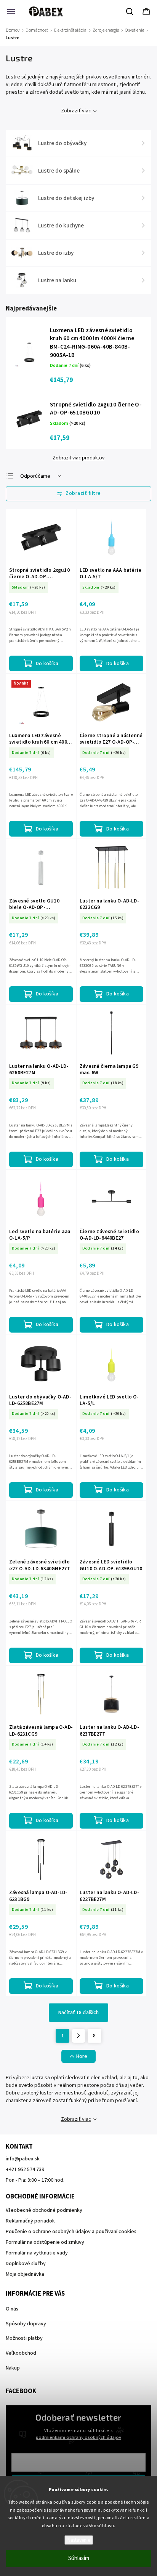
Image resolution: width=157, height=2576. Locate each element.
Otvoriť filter (78, 494)
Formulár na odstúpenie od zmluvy (45, 2242)
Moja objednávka (25, 2274)
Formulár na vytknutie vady (37, 2253)
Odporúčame (35, 476)
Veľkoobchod (21, 2353)
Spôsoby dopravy (26, 2324)
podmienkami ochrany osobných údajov (78, 2437)
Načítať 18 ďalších (78, 2013)
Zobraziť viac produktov (78, 458)
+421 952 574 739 (25, 2170)
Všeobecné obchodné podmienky (44, 2210)
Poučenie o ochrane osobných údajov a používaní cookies (71, 2232)
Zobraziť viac (76, 111)
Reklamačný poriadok (30, 2221)
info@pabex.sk (23, 2159)
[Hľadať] (130, 11)
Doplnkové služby (26, 2264)
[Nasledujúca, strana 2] (78, 2036)
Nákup (13, 2368)
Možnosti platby (24, 2338)
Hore (82, 2056)
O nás (12, 2309)
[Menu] (11, 11)
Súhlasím (79, 2558)
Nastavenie (79, 2540)
